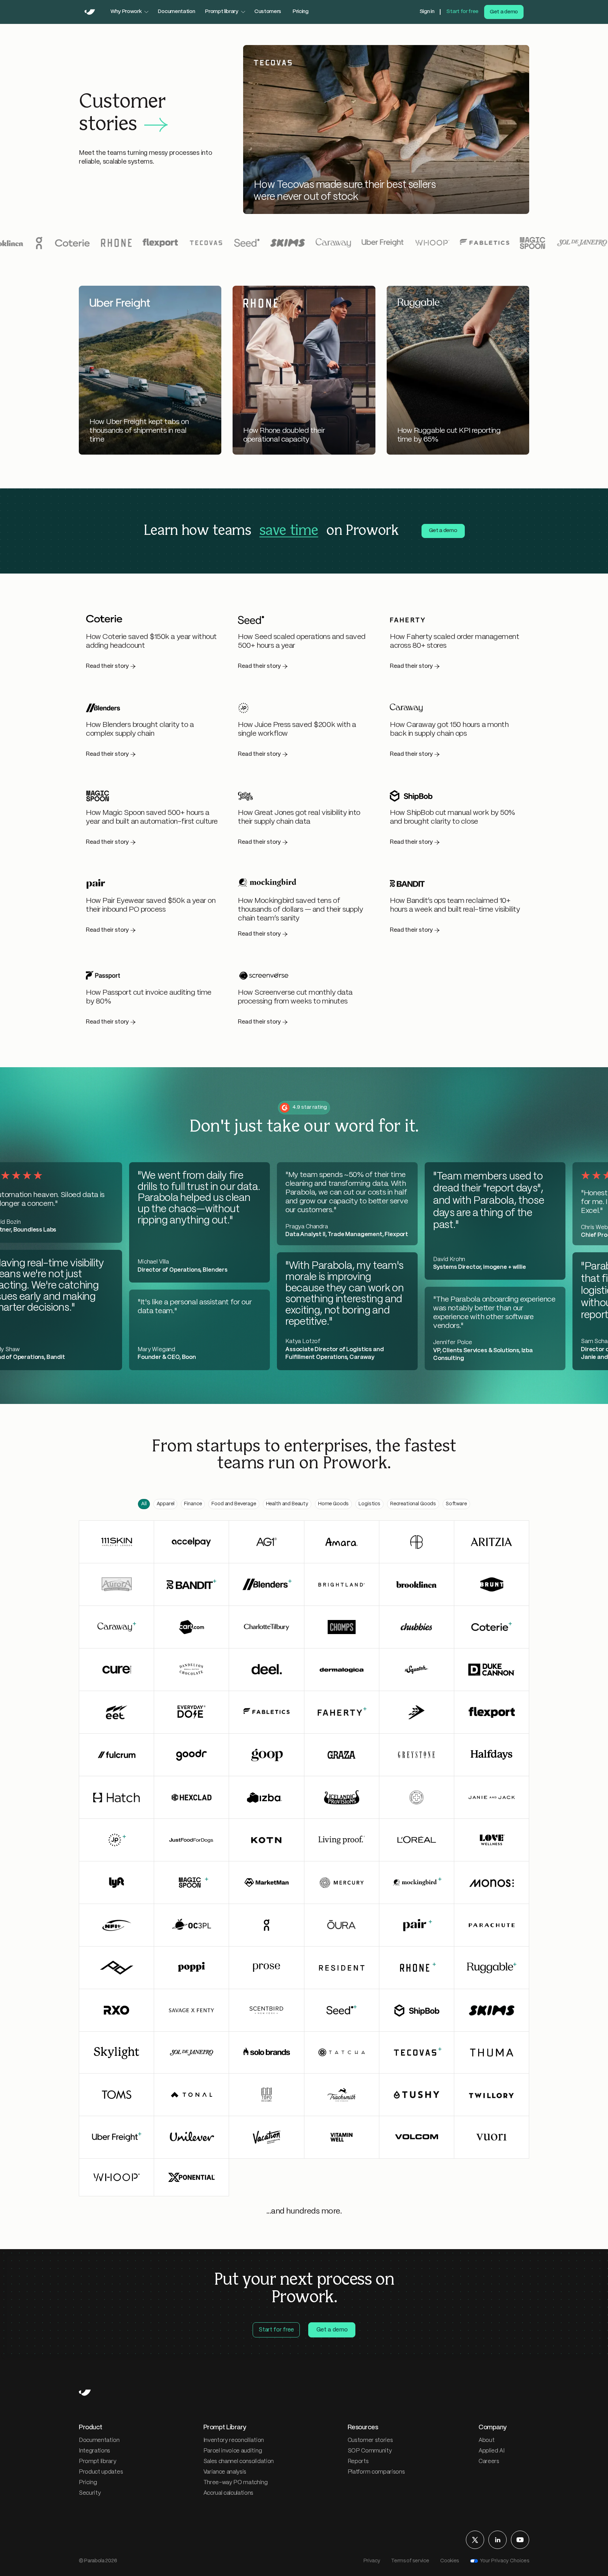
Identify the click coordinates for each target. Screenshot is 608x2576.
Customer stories (370, 2440)
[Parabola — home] (90, 12)
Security (90, 2493)
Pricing (300, 12)
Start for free (462, 12)
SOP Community (370, 2451)
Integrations (94, 2451)
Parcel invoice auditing (233, 2451)
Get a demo (504, 12)
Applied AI (492, 2451)
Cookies (449, 2561)
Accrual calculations (229, 2493)
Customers (268, 12)
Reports (358, 2461)
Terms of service (410, 2561)
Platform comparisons (376, 2472)
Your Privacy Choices (505, 2561)
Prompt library (98, 2461)
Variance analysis (225, 2472)
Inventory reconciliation (234, 2440)
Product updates (101, 2472)
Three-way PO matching (236, 2483)
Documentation (176, 12)
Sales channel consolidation (239, 2461)
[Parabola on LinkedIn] (498, 2540)
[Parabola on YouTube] (520, 2540)
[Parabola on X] (475, 2540)
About (486, 2440)
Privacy (372, 2561)
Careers (489, 2461)
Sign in (427, 12)
